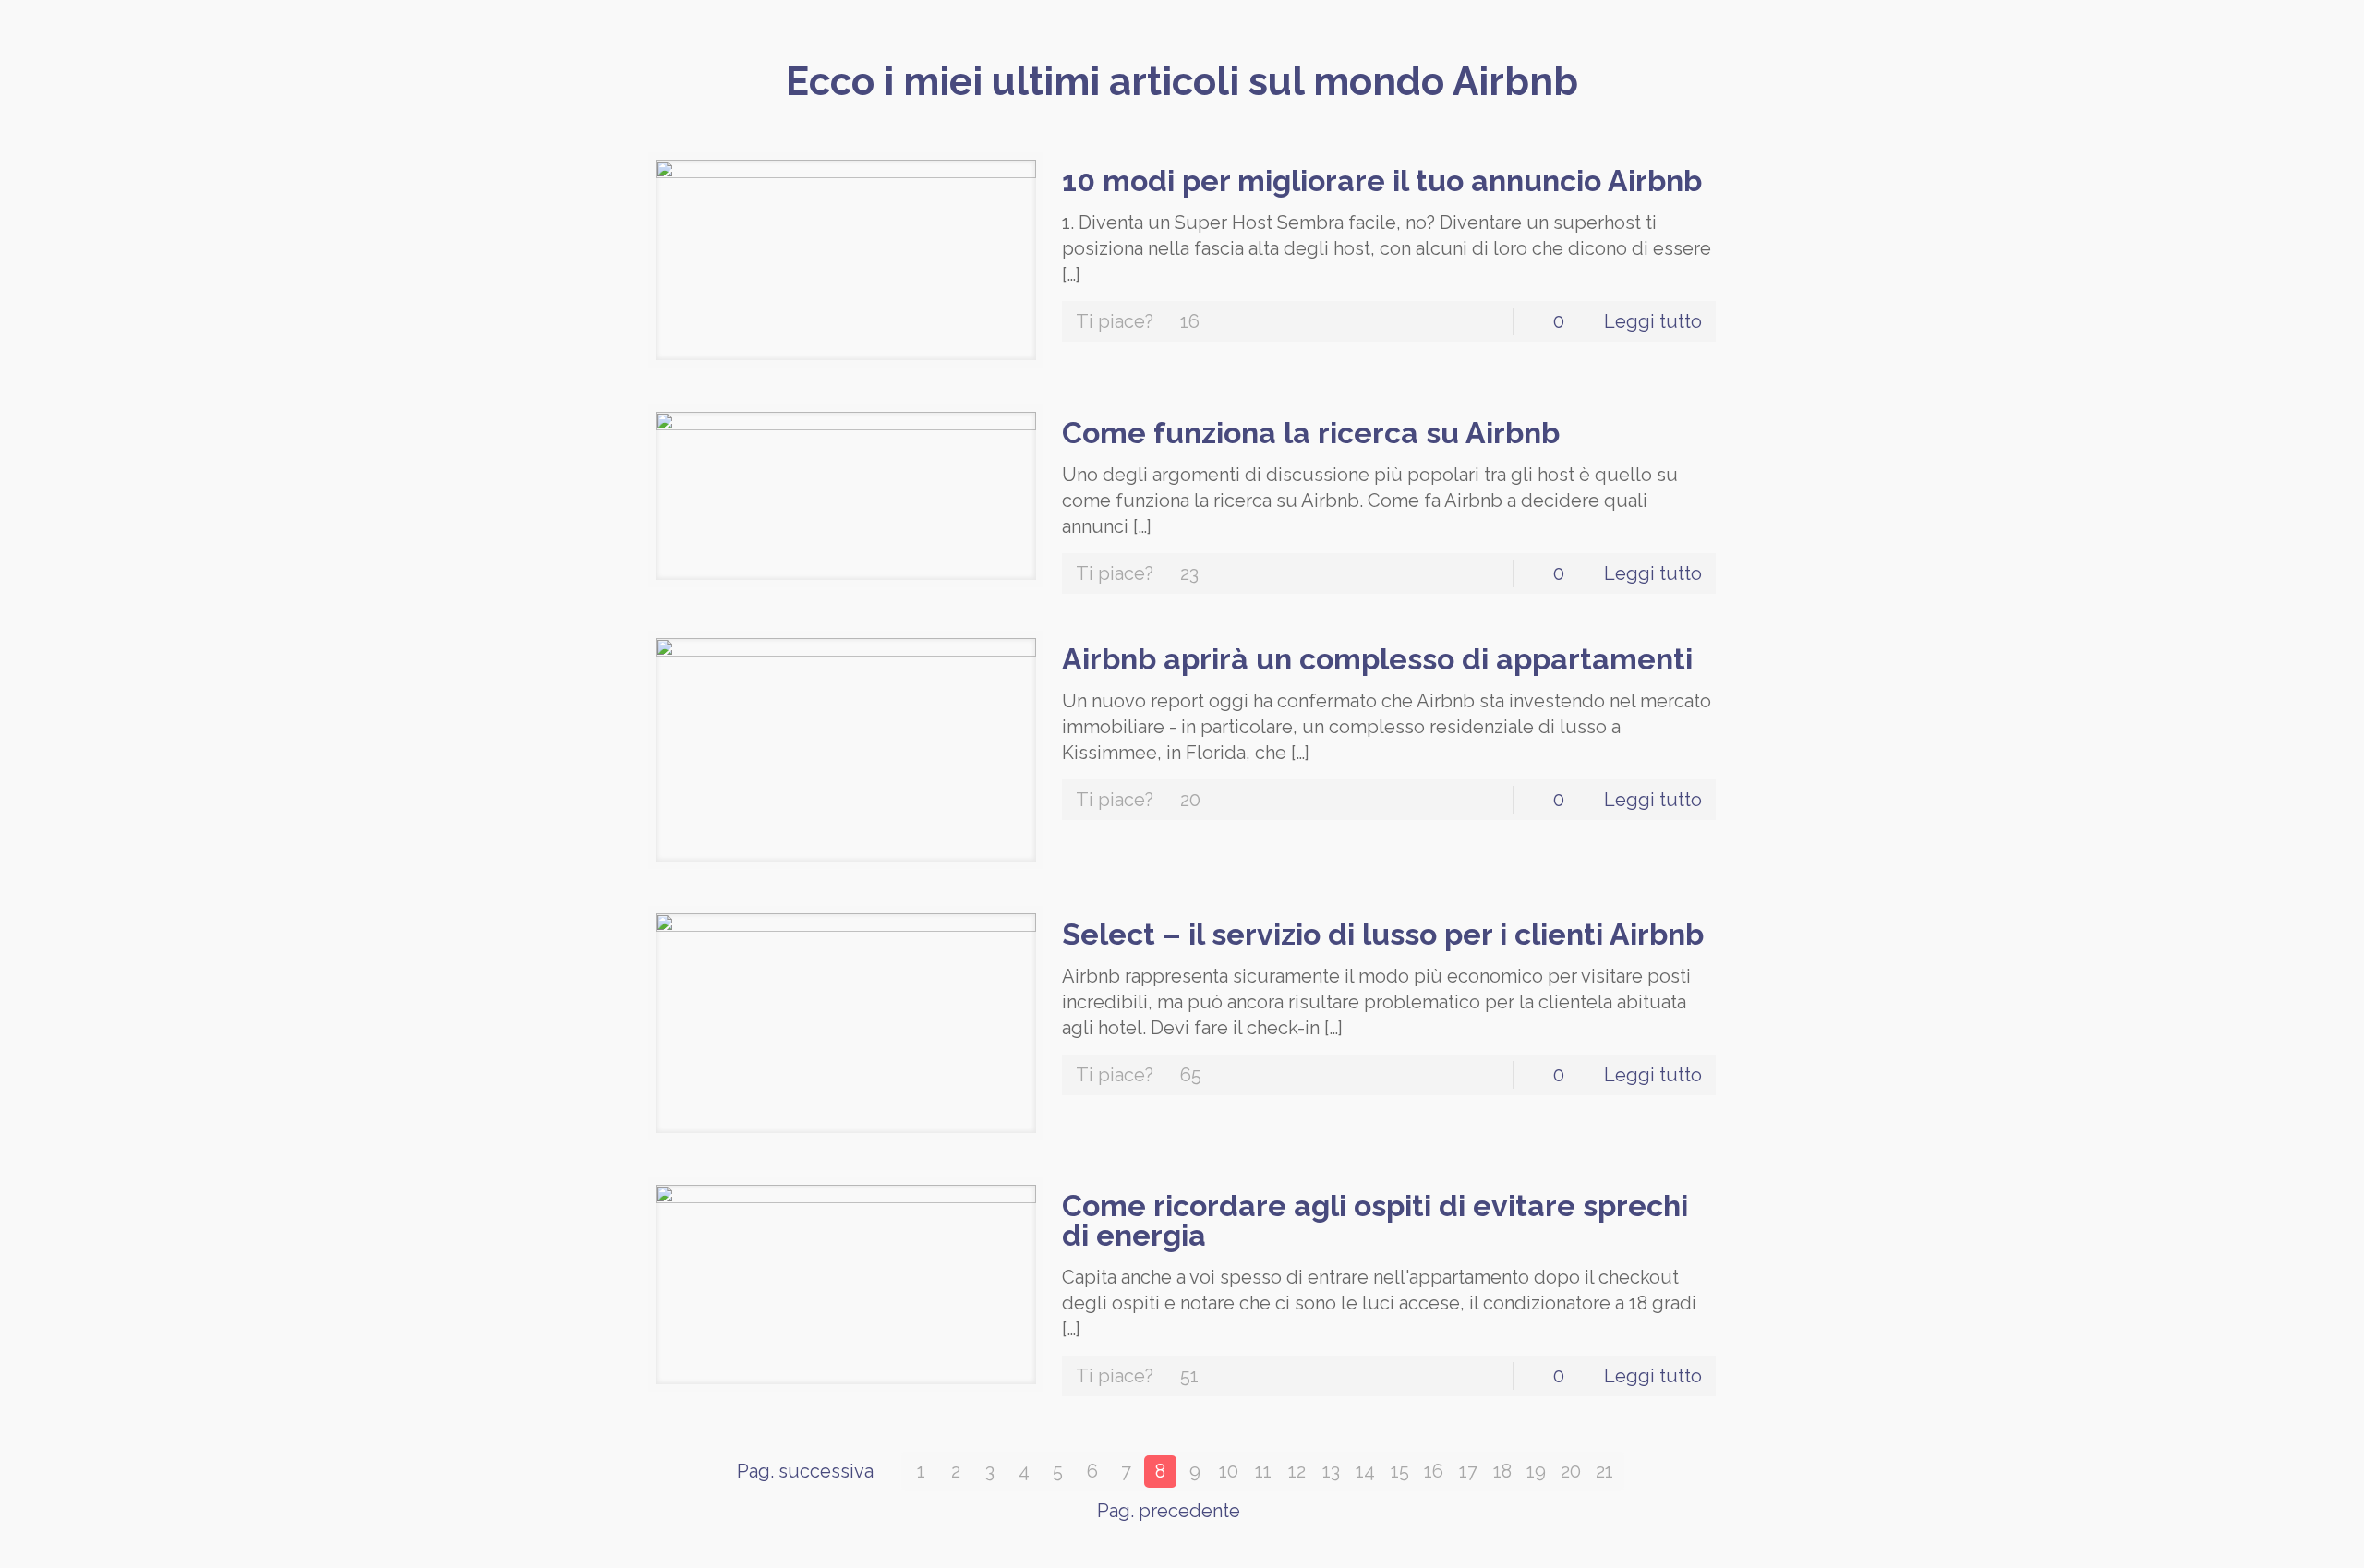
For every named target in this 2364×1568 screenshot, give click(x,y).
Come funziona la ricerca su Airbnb (1311, 433)
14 (1365, 1471)
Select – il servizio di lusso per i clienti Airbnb (1383, 934)
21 (1604, 1471)
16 (1434, 1471)
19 (1536, 1471)
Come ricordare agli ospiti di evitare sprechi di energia (1375, 1220)
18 (1502, 1471)
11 (1263, 1471)
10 (1229, 1471)
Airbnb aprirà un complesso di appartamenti (1377, 659)
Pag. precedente (1169, 1511)
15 (1400, 1471)
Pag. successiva (805, 1471)
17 (1468, 1471)
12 (1297, 1471)
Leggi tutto (1653, 321)
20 (1571, 1471)
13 (1331, 1471)
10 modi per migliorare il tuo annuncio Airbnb (1382, 181)
